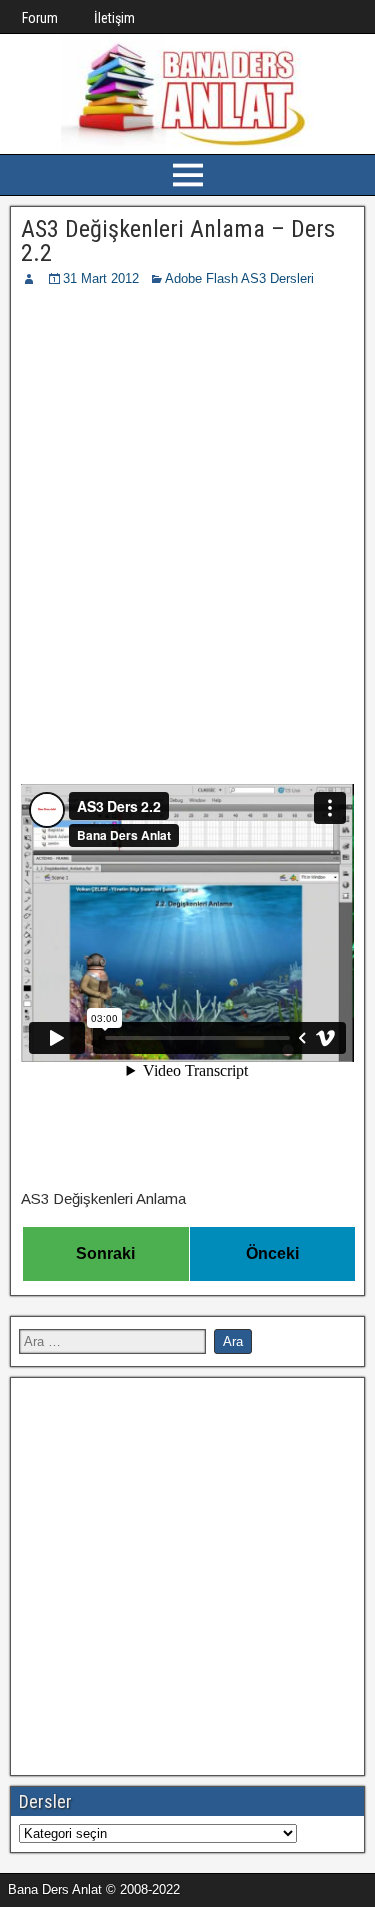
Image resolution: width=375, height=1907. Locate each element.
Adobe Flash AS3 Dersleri (239, 278)
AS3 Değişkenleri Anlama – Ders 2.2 (178, 241)
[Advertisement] (187, 486)
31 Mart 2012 (101, 278)
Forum (40, 18)
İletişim (114, 18)
